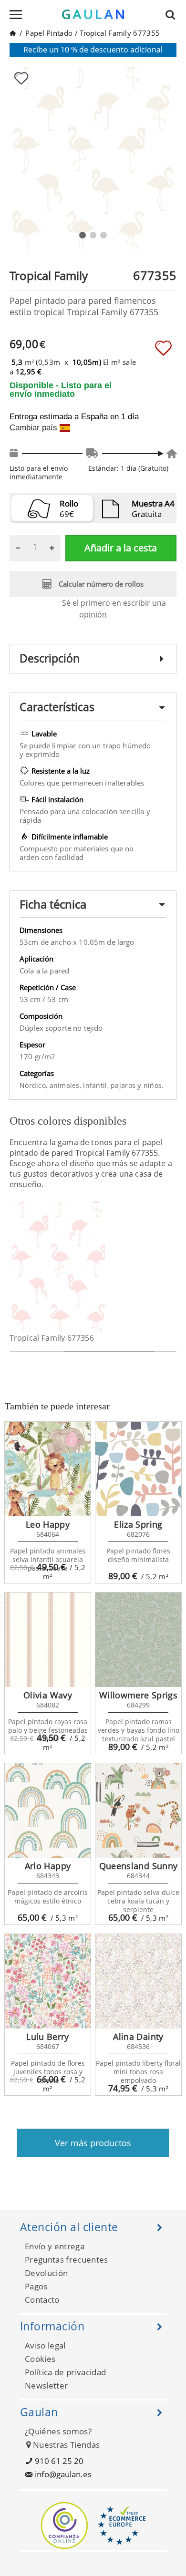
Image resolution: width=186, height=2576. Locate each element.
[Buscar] (173, 14)
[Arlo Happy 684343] (48, 1810)
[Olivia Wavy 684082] (48, 1640)
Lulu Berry (48, 2037)
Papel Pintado (49, 33)
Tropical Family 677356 (52, 1338)
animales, (67, 1085)
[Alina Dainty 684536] (138, 1981)
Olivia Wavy (48, 1695)
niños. (154, 1085)
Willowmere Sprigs (138, 1695)
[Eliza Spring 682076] (138, 1469)
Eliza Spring (138, 1524)
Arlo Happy (48, 1866)
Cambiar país (33, 428)
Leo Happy (48, 1524)
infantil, (97, 1085)
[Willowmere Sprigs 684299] (138, 1640)
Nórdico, (35, 1085)
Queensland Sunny (139, 1866)
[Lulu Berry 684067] (48, 1981)
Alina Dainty (138, 2037)
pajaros (124, 1085)
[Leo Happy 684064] (48, 1469)
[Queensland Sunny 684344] (138, 1810)
